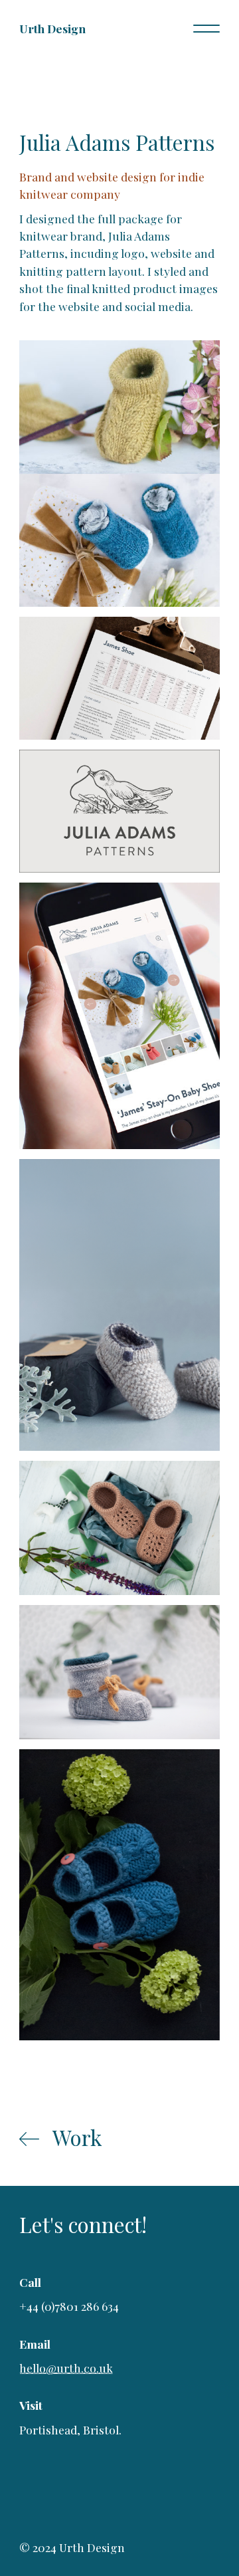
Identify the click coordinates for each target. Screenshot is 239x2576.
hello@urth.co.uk (66, 2368)
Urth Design (52, 28)
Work (77, 2137)
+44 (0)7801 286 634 (69, 2306)
